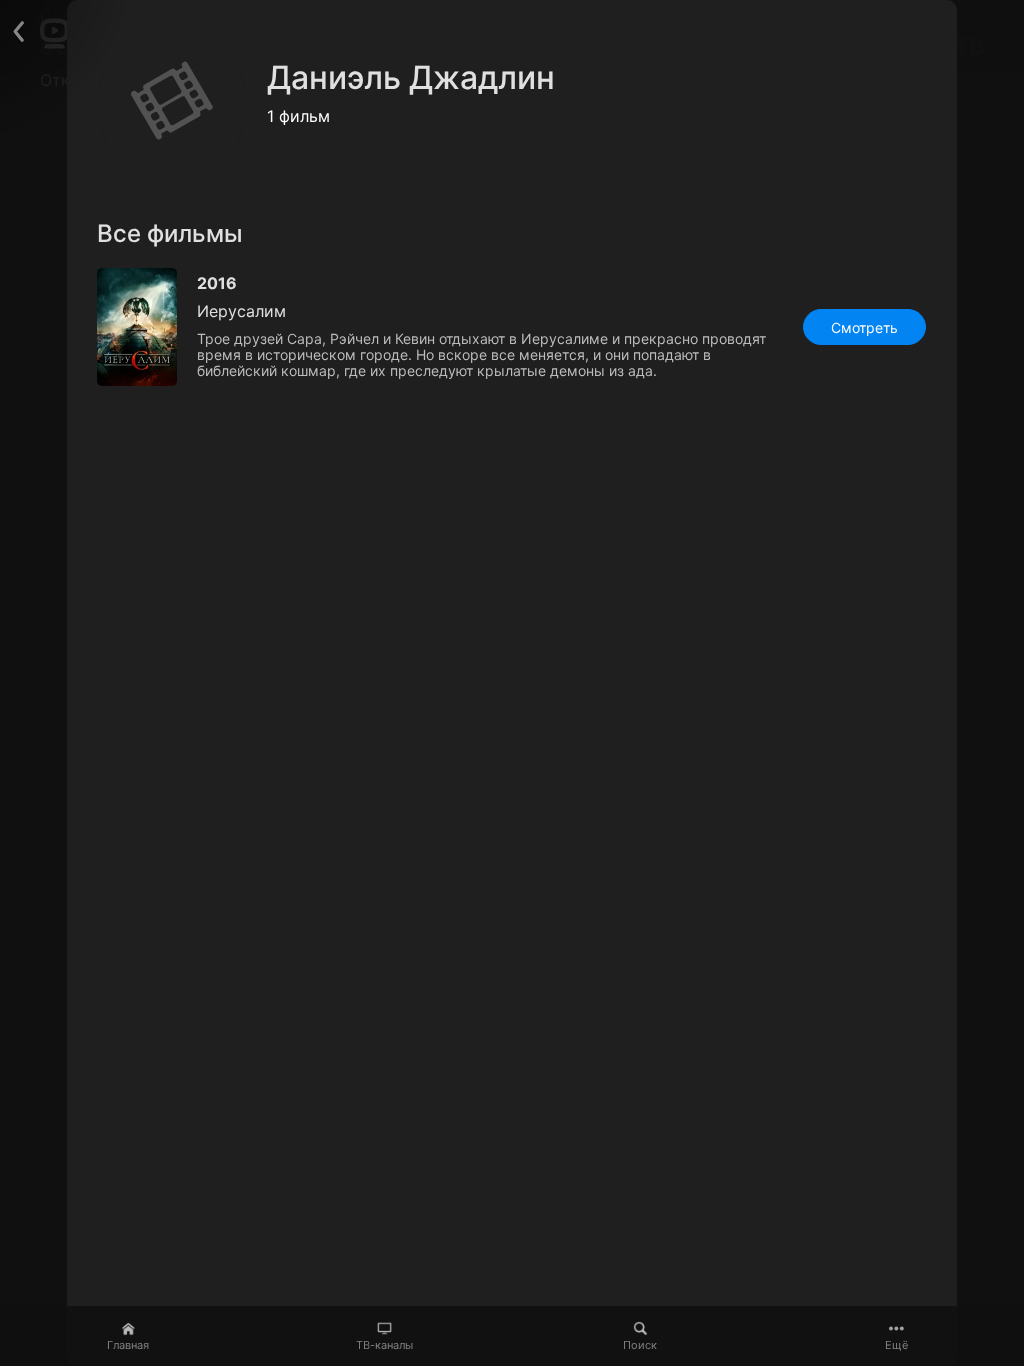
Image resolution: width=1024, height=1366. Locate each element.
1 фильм (298, 116)
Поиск (640, 1345)
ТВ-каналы (384, 1345)
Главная (128, 1345)
